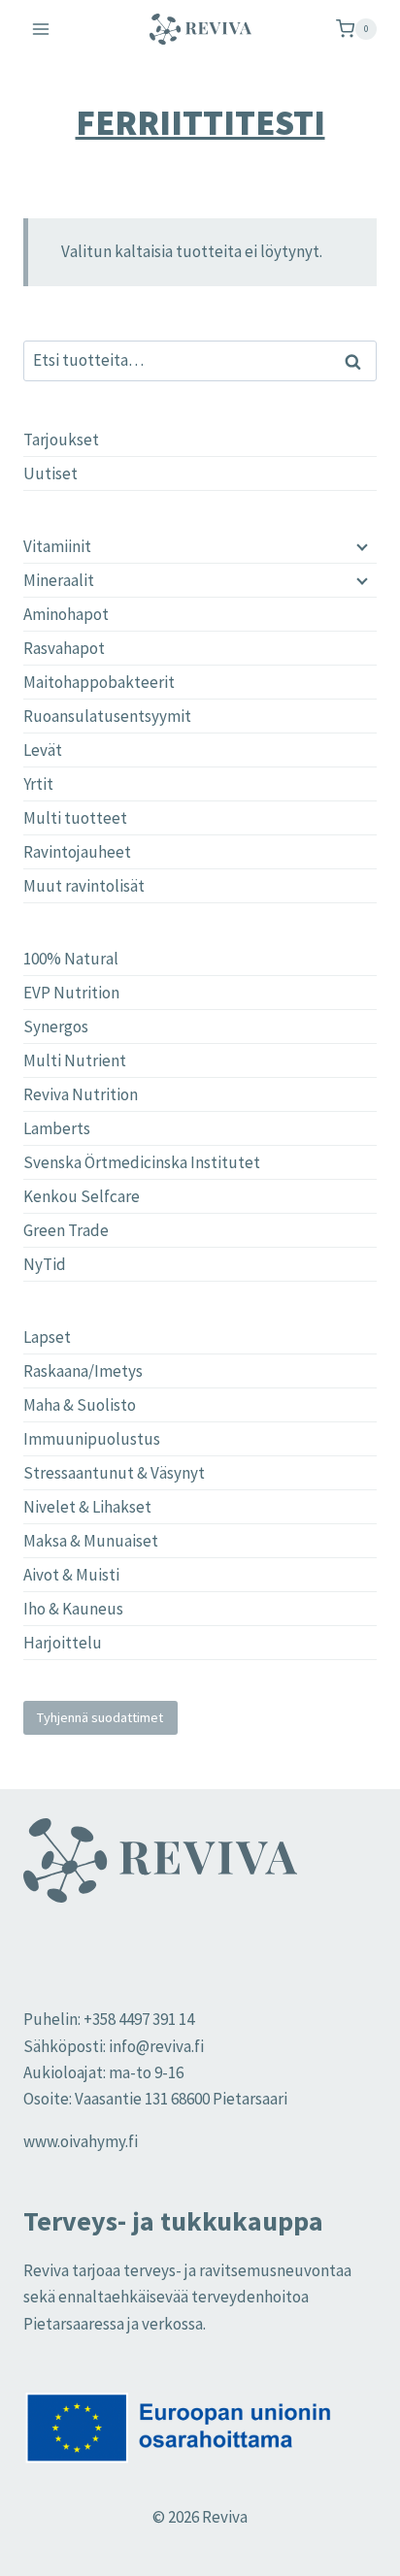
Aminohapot (66, 614)
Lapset (47, 1337)
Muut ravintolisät (84, 886)
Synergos (56, 1027)
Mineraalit (59, 580)
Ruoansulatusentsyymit (107, 716)
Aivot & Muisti (71, 1575)
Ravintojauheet (77, 852)
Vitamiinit (57, 546)
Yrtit (38, 784)
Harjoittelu (63, 1643)
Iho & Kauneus (73, 1609)
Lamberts (57, 1128)
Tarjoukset (61, 440)
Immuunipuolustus (92, 1439)
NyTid (45, 1264)
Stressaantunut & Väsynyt (114, 1473)
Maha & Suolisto (80, 1405)
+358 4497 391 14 (139, 2019)
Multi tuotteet (75, 818)
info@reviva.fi (156, 2046)
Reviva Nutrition (81, 1094)
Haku (358, 361)
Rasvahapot (64, 648)
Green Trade (66, 1230)
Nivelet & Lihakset (87, 1507)
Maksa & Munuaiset (91, 1541)
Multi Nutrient (75, 1060)
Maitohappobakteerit (99, 682)
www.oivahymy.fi (81, 2141)
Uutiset (50, 473)
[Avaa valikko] (41, 29)
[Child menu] (360, 546)
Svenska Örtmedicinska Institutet (142, 1162)
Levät (43, 750)
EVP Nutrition (71, 993)
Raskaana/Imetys (83, 1371)
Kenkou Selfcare (82, 1196)
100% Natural (71, 959)
